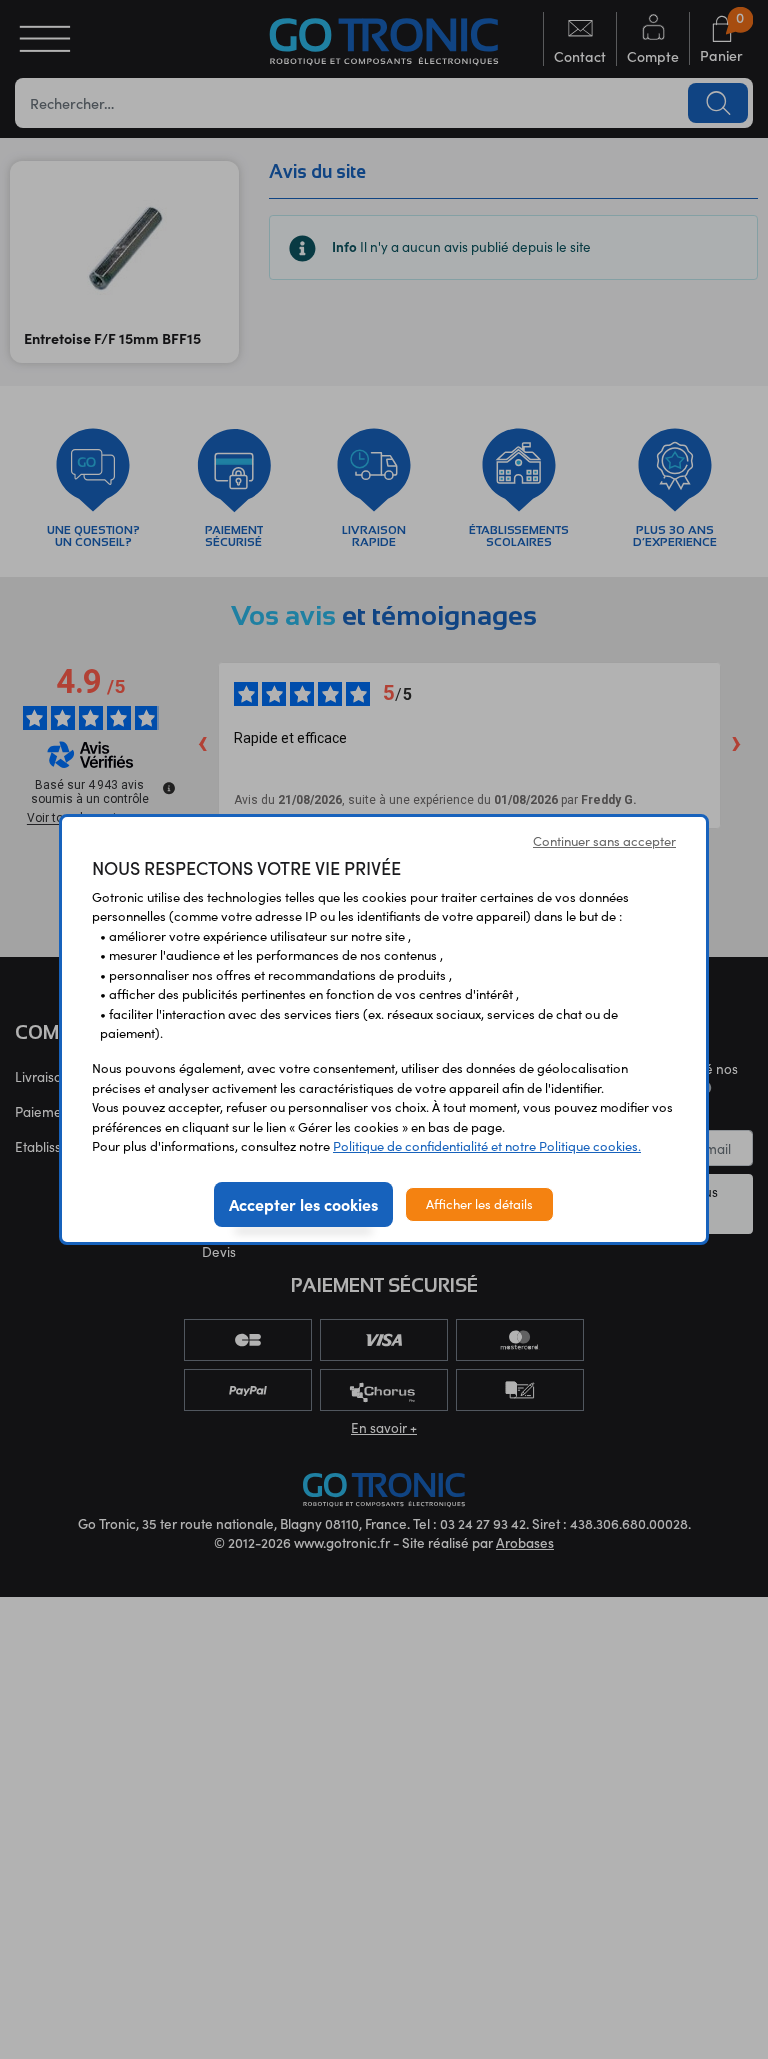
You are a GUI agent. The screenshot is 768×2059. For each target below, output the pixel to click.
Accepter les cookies (303, 1204)
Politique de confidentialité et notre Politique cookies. (487, 1146)
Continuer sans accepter (604, 841)
